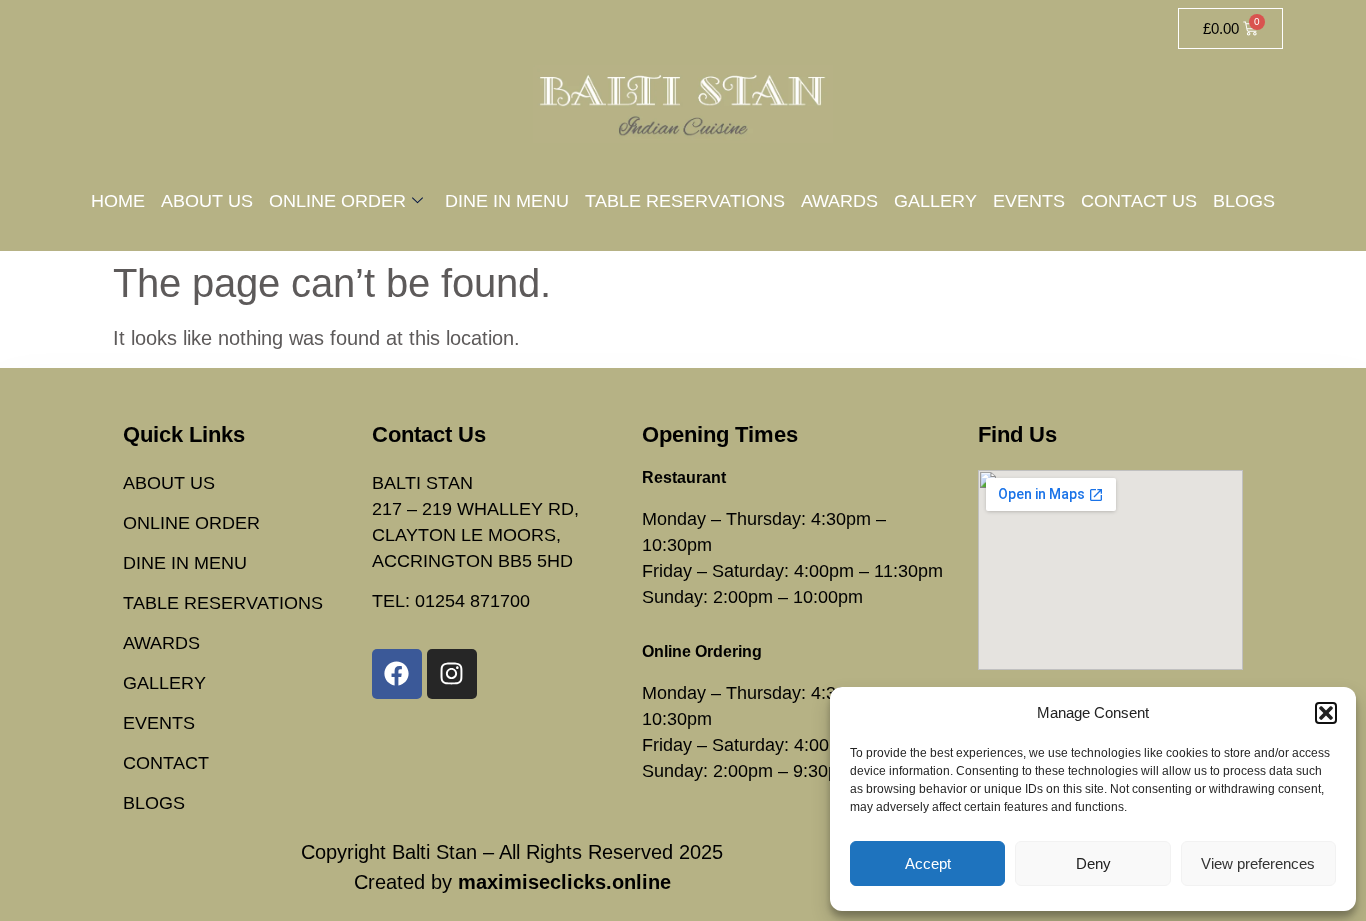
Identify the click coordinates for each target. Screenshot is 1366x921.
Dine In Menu (507, 201)
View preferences (1258, 863)
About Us (207, 201)
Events (1029, 201)
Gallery (935, 201)
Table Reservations (685, 201)
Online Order (337, 201)
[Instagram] (452, 674)
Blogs (1244, 201)
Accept (928, 863)
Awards (839, 201)
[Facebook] (397, 674)
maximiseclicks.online (564, 882)
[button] (1326, 713)
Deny (1093, 863)
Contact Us (1139, 201)
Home (118, 201)
